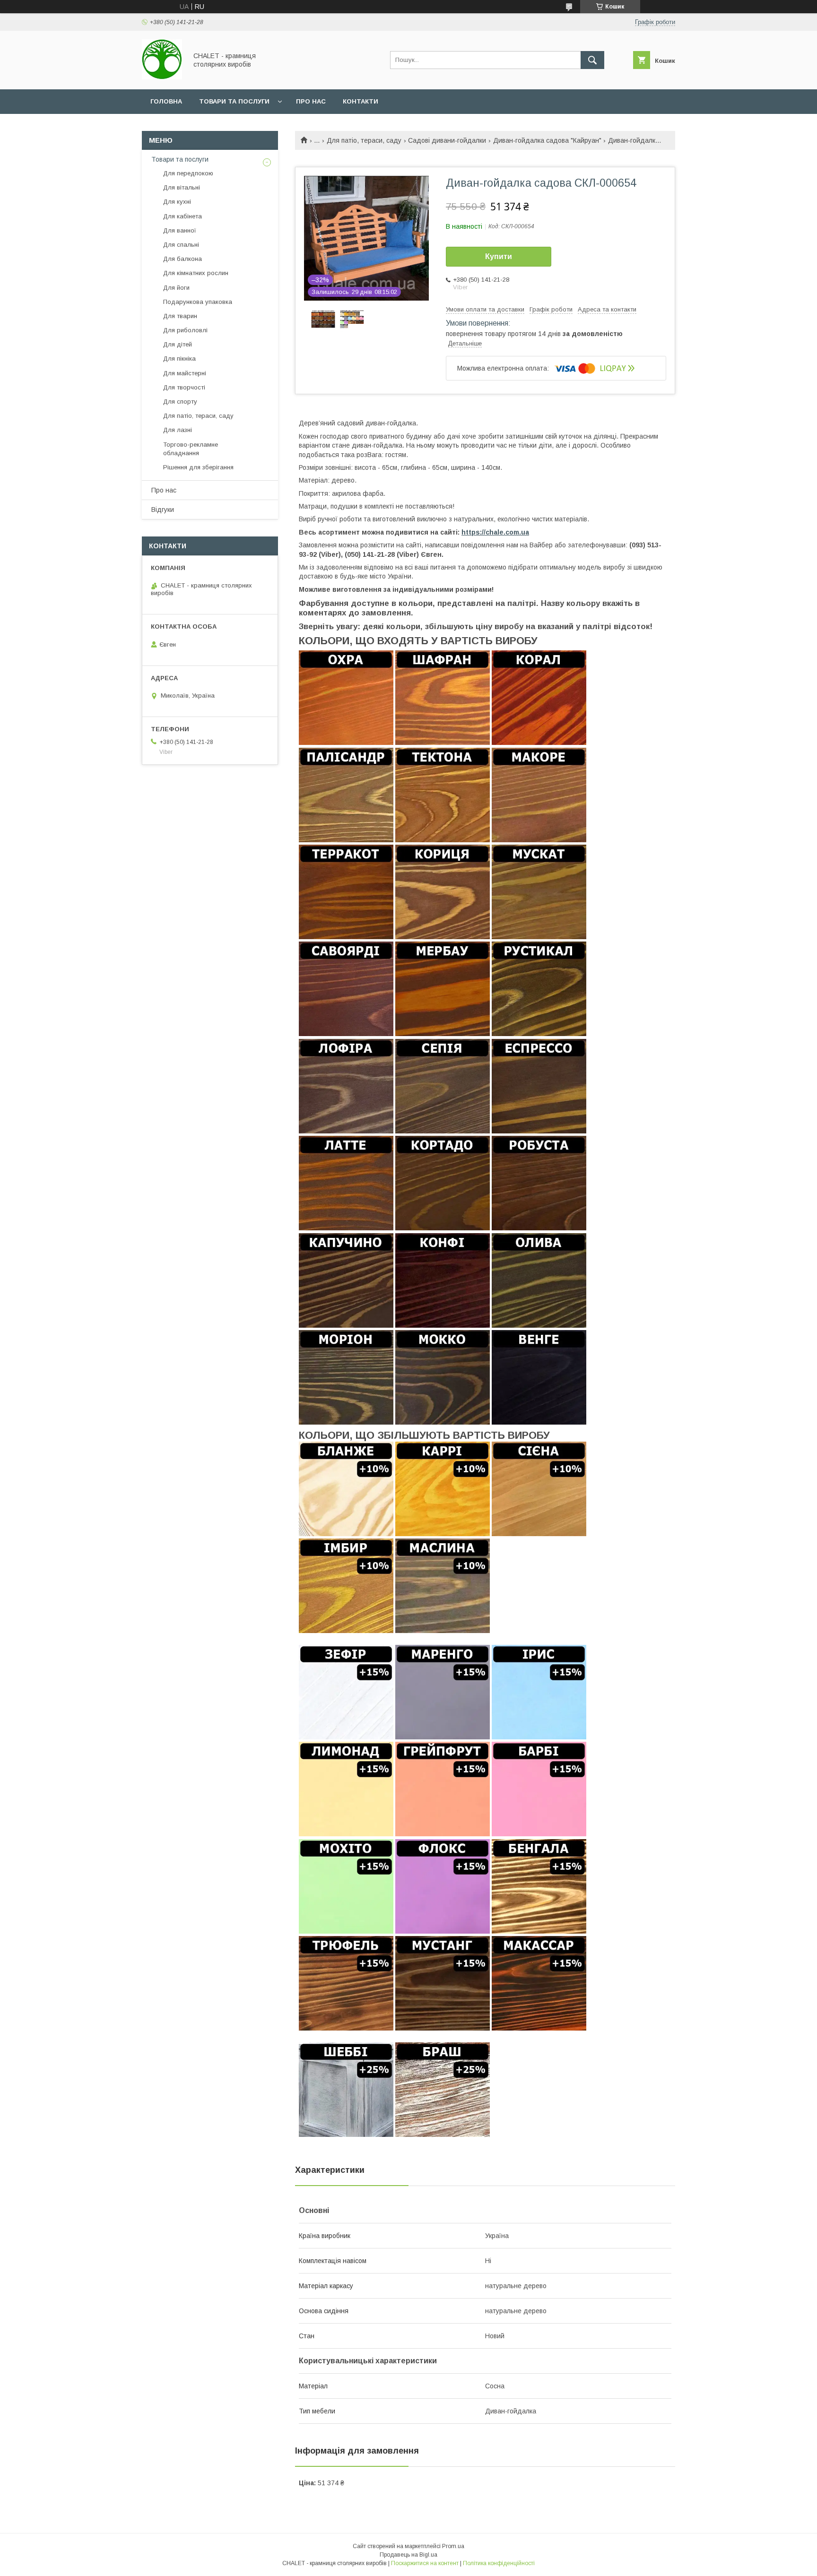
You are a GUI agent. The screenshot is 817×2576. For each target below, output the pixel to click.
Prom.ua (453, 2546)
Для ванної (180, 230)
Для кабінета (183, 216)
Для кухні (177, 202)
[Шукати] (592, 60)
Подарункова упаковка (198, 302)
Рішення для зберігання (198, 467)
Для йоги (176, 288)
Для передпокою (188, 173)
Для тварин (180, 316)
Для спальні (181, 245)
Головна (166, 101)
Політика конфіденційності (499, 2563)
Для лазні (178, 430)
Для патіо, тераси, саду (364, 140)
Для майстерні (185, 373)
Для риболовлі (185, 330)
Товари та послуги (234, 101)
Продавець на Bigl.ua (408, 2555)
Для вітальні (182, 187)
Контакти (361, 101)
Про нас (311, 101)
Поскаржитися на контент (425, 2563)
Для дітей (178, 344)
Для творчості (184, 387)
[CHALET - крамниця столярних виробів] (162, 77)
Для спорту (180, 402)
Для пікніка (179, 359)
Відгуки (163, 510)
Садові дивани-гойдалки (447, 140)
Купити (499, 256)
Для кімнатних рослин (196, 273)
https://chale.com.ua (495, 532)
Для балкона (183, 259)
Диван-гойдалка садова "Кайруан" (547, 140)
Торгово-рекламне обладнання (191, 449)
